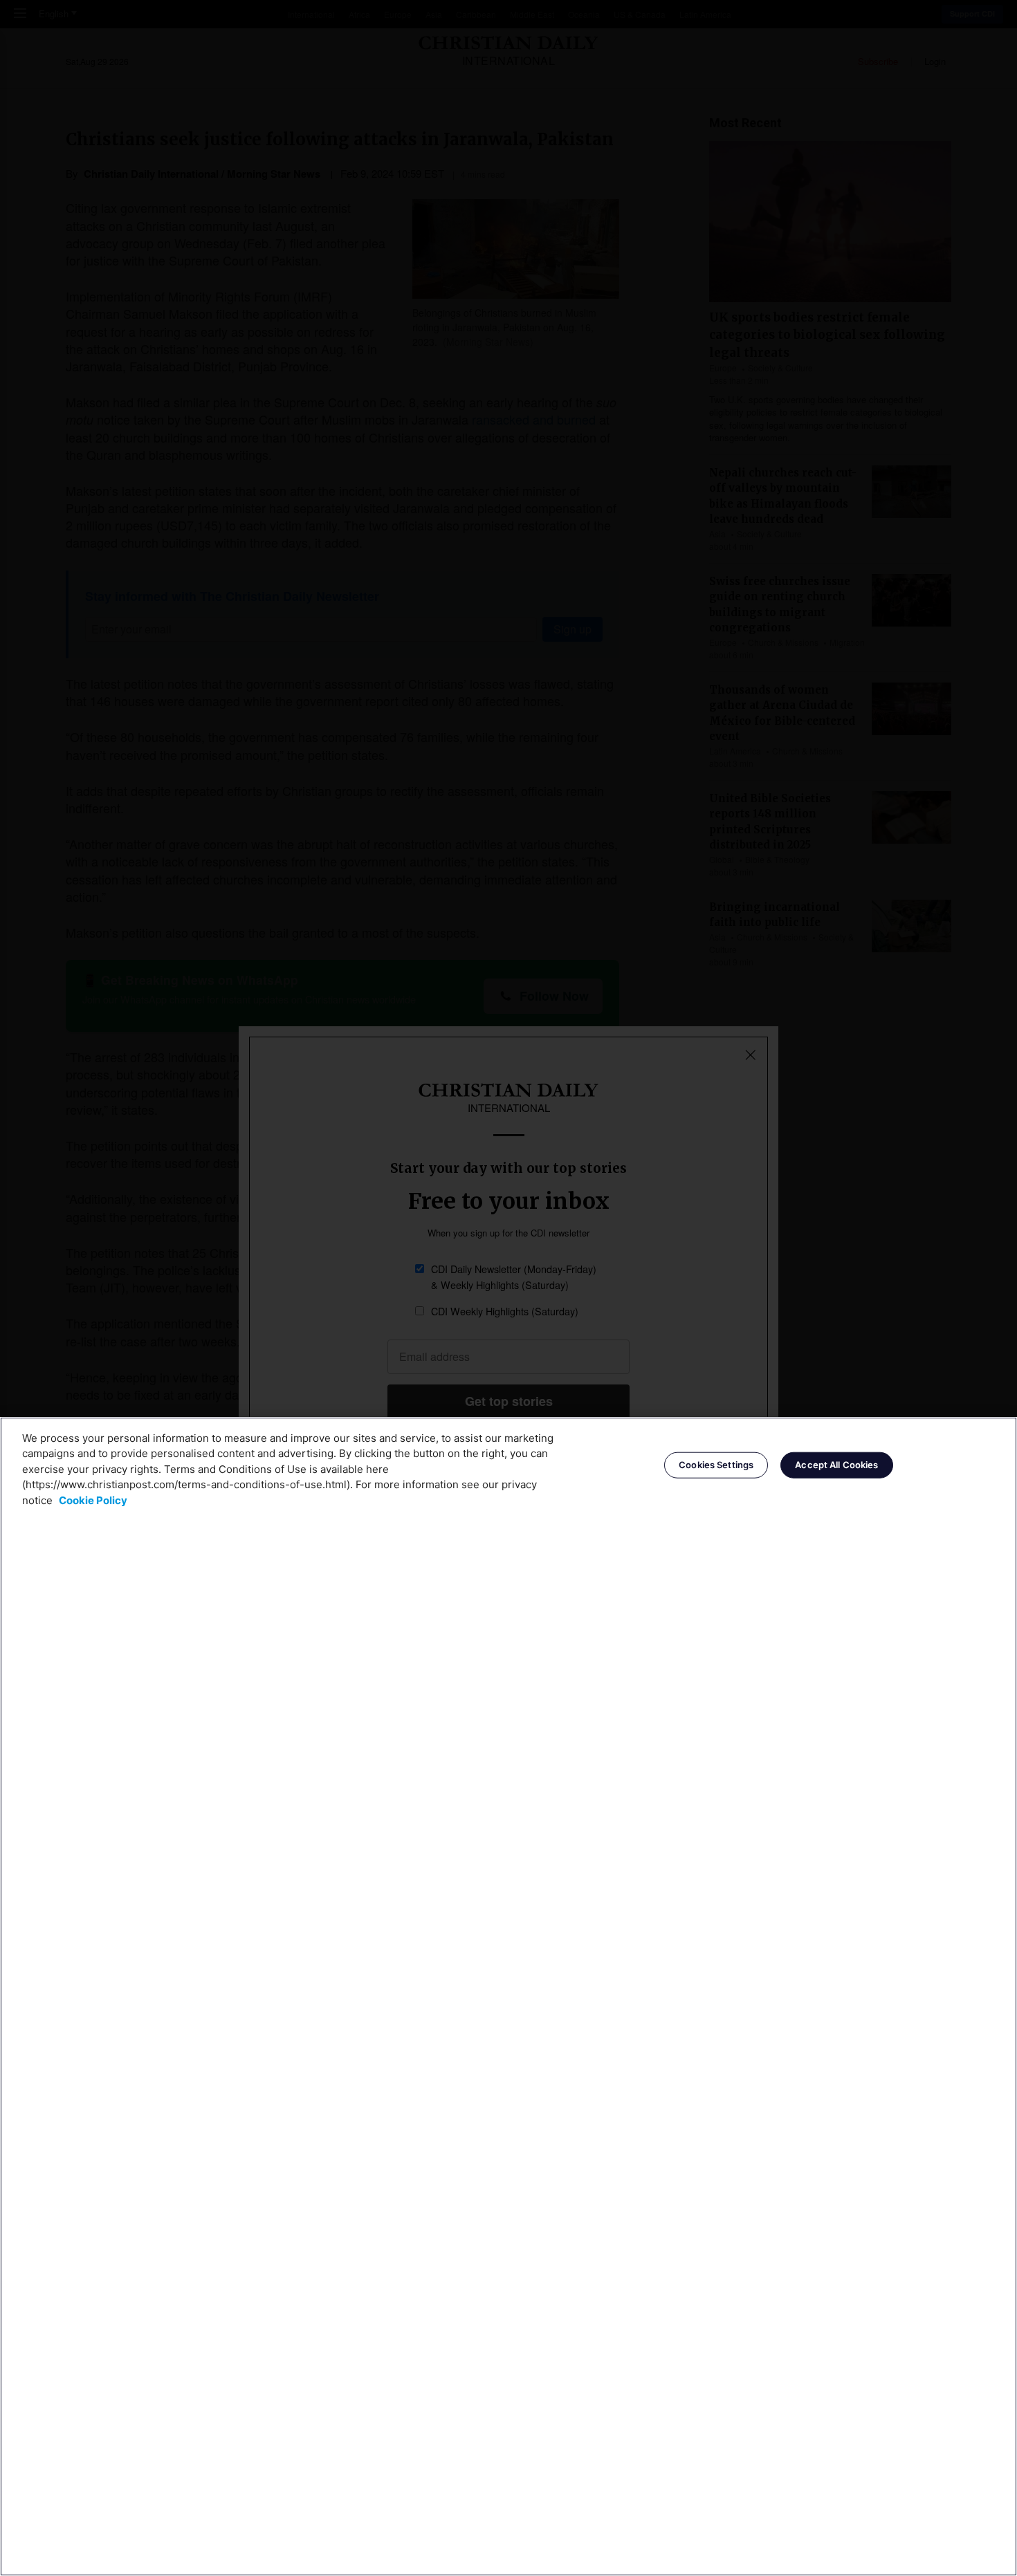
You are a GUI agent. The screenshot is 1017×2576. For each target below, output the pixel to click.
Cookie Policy (93, 1500)
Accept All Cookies (836, 1465)
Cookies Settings (716, 1465)
